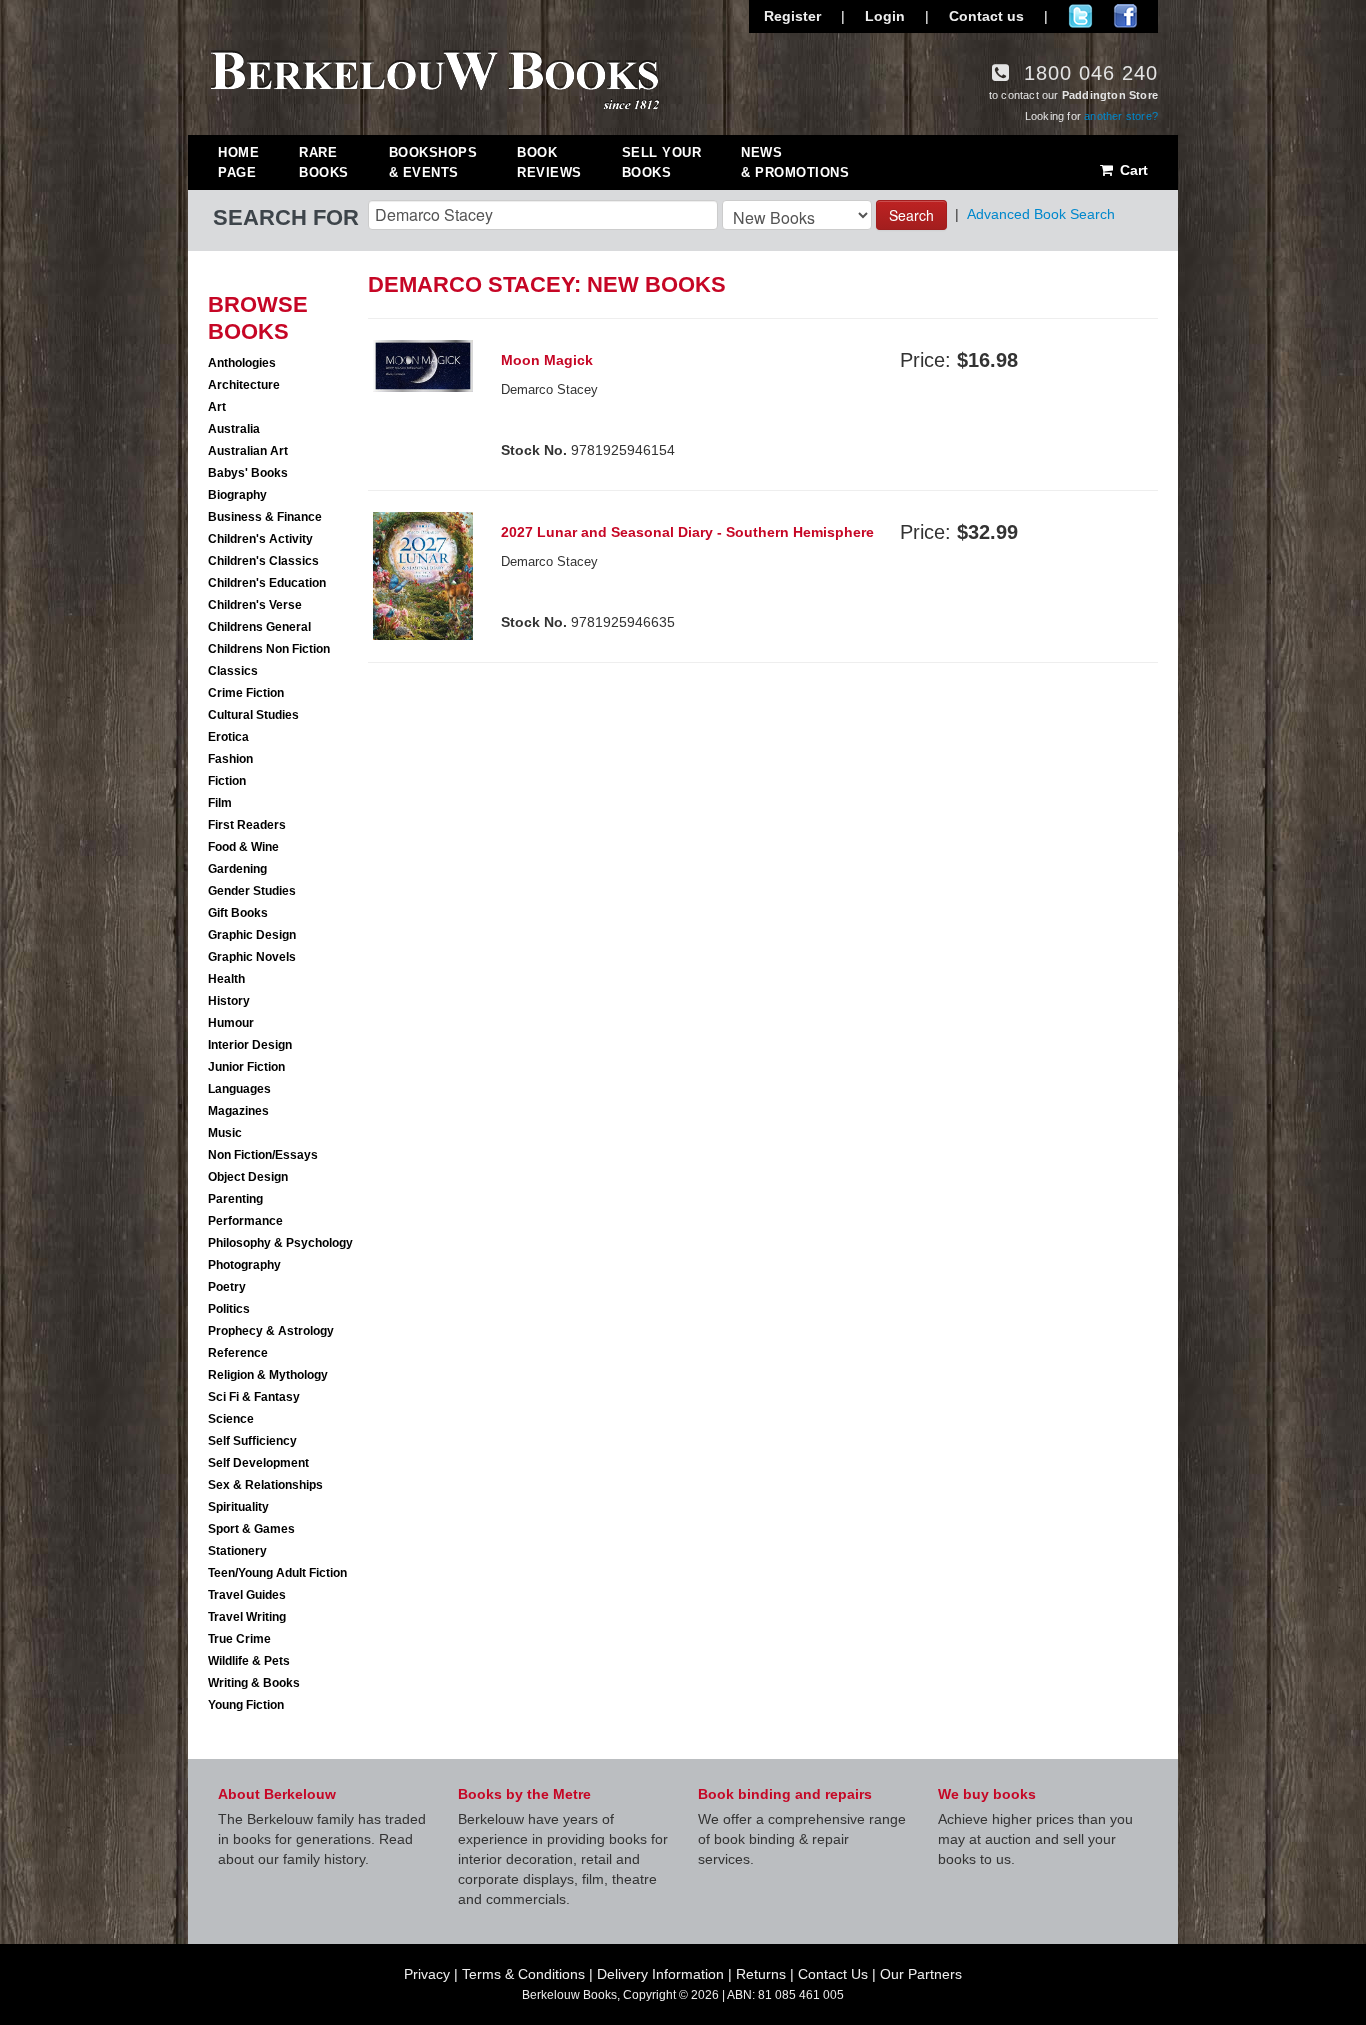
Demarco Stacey (549, 389)
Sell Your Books (662, 162)
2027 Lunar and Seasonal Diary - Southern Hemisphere (687, 532)
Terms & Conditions (523, 1974)
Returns (761, 1974)
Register (792, 16)
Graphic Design (252, 935)
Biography (237, 495)
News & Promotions (795, 162)
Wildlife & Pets (249, 1661)
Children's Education (267, 583)
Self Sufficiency (252, 1441)
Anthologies (242, 363)
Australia (234, 429)
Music (225, 1133)
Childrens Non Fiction (269, 649)
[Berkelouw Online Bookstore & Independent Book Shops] (435, 78)
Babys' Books (248, 473)
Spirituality (238, 1507)
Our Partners (921, 1974)
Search (911, 215)
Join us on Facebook (1125, 16)
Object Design (248, 1177)
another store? (1121, 116)
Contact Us (833, 1974)
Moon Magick (547, 360)
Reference (238, 1353)
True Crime (239, 1639)
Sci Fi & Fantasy (254, 1397)
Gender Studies (252, 891)
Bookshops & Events (433, 162)
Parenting (235, 1199)
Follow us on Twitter (1080, 16)
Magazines (238, 1111)
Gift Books (238, 913)
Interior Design (250, 1045)
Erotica (228, 737)
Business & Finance (265, 517)
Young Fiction (246, 1705)
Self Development (258, 1463)
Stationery (237, 1551)
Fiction (227, 781)
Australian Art (248, 451)
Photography (244, 1265)
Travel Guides (247, 1595)
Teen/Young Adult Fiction (277, 1573)
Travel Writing (247, 1617)
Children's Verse (255, 605)
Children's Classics (263, 561)
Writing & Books (254, 1683)
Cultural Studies (253, 715)
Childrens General (259, 627)
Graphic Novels (252, 957)
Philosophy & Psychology (280, 1243)
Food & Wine (243, 847)
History (229, 1001)
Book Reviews (549, 162)
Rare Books (324, 162)
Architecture (244, 385)
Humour (231, 1023)
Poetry (227, 1287)
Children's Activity (260, 539)
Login (885, 16)
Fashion (230, 759)
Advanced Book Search (1041, 214)
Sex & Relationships (265, 1485)
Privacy (427, 1974)
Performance (245, 1221)
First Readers (247, 825)
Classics (233, 671)
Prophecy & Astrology (271, 1331)
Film (220, 803)
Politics (229, 1309)
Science (231, 1419)
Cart (1132, 170)
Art (217, 407)
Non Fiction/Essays (263, 1155)
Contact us (986, 16)
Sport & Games (251, 1529)
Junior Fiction (246, 1067)
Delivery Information (660, 1974)
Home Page (238, 162)
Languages (239, 1089)
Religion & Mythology (268, 1375)
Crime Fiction (246, 693)
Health (226, 979)
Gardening (237, 869)
